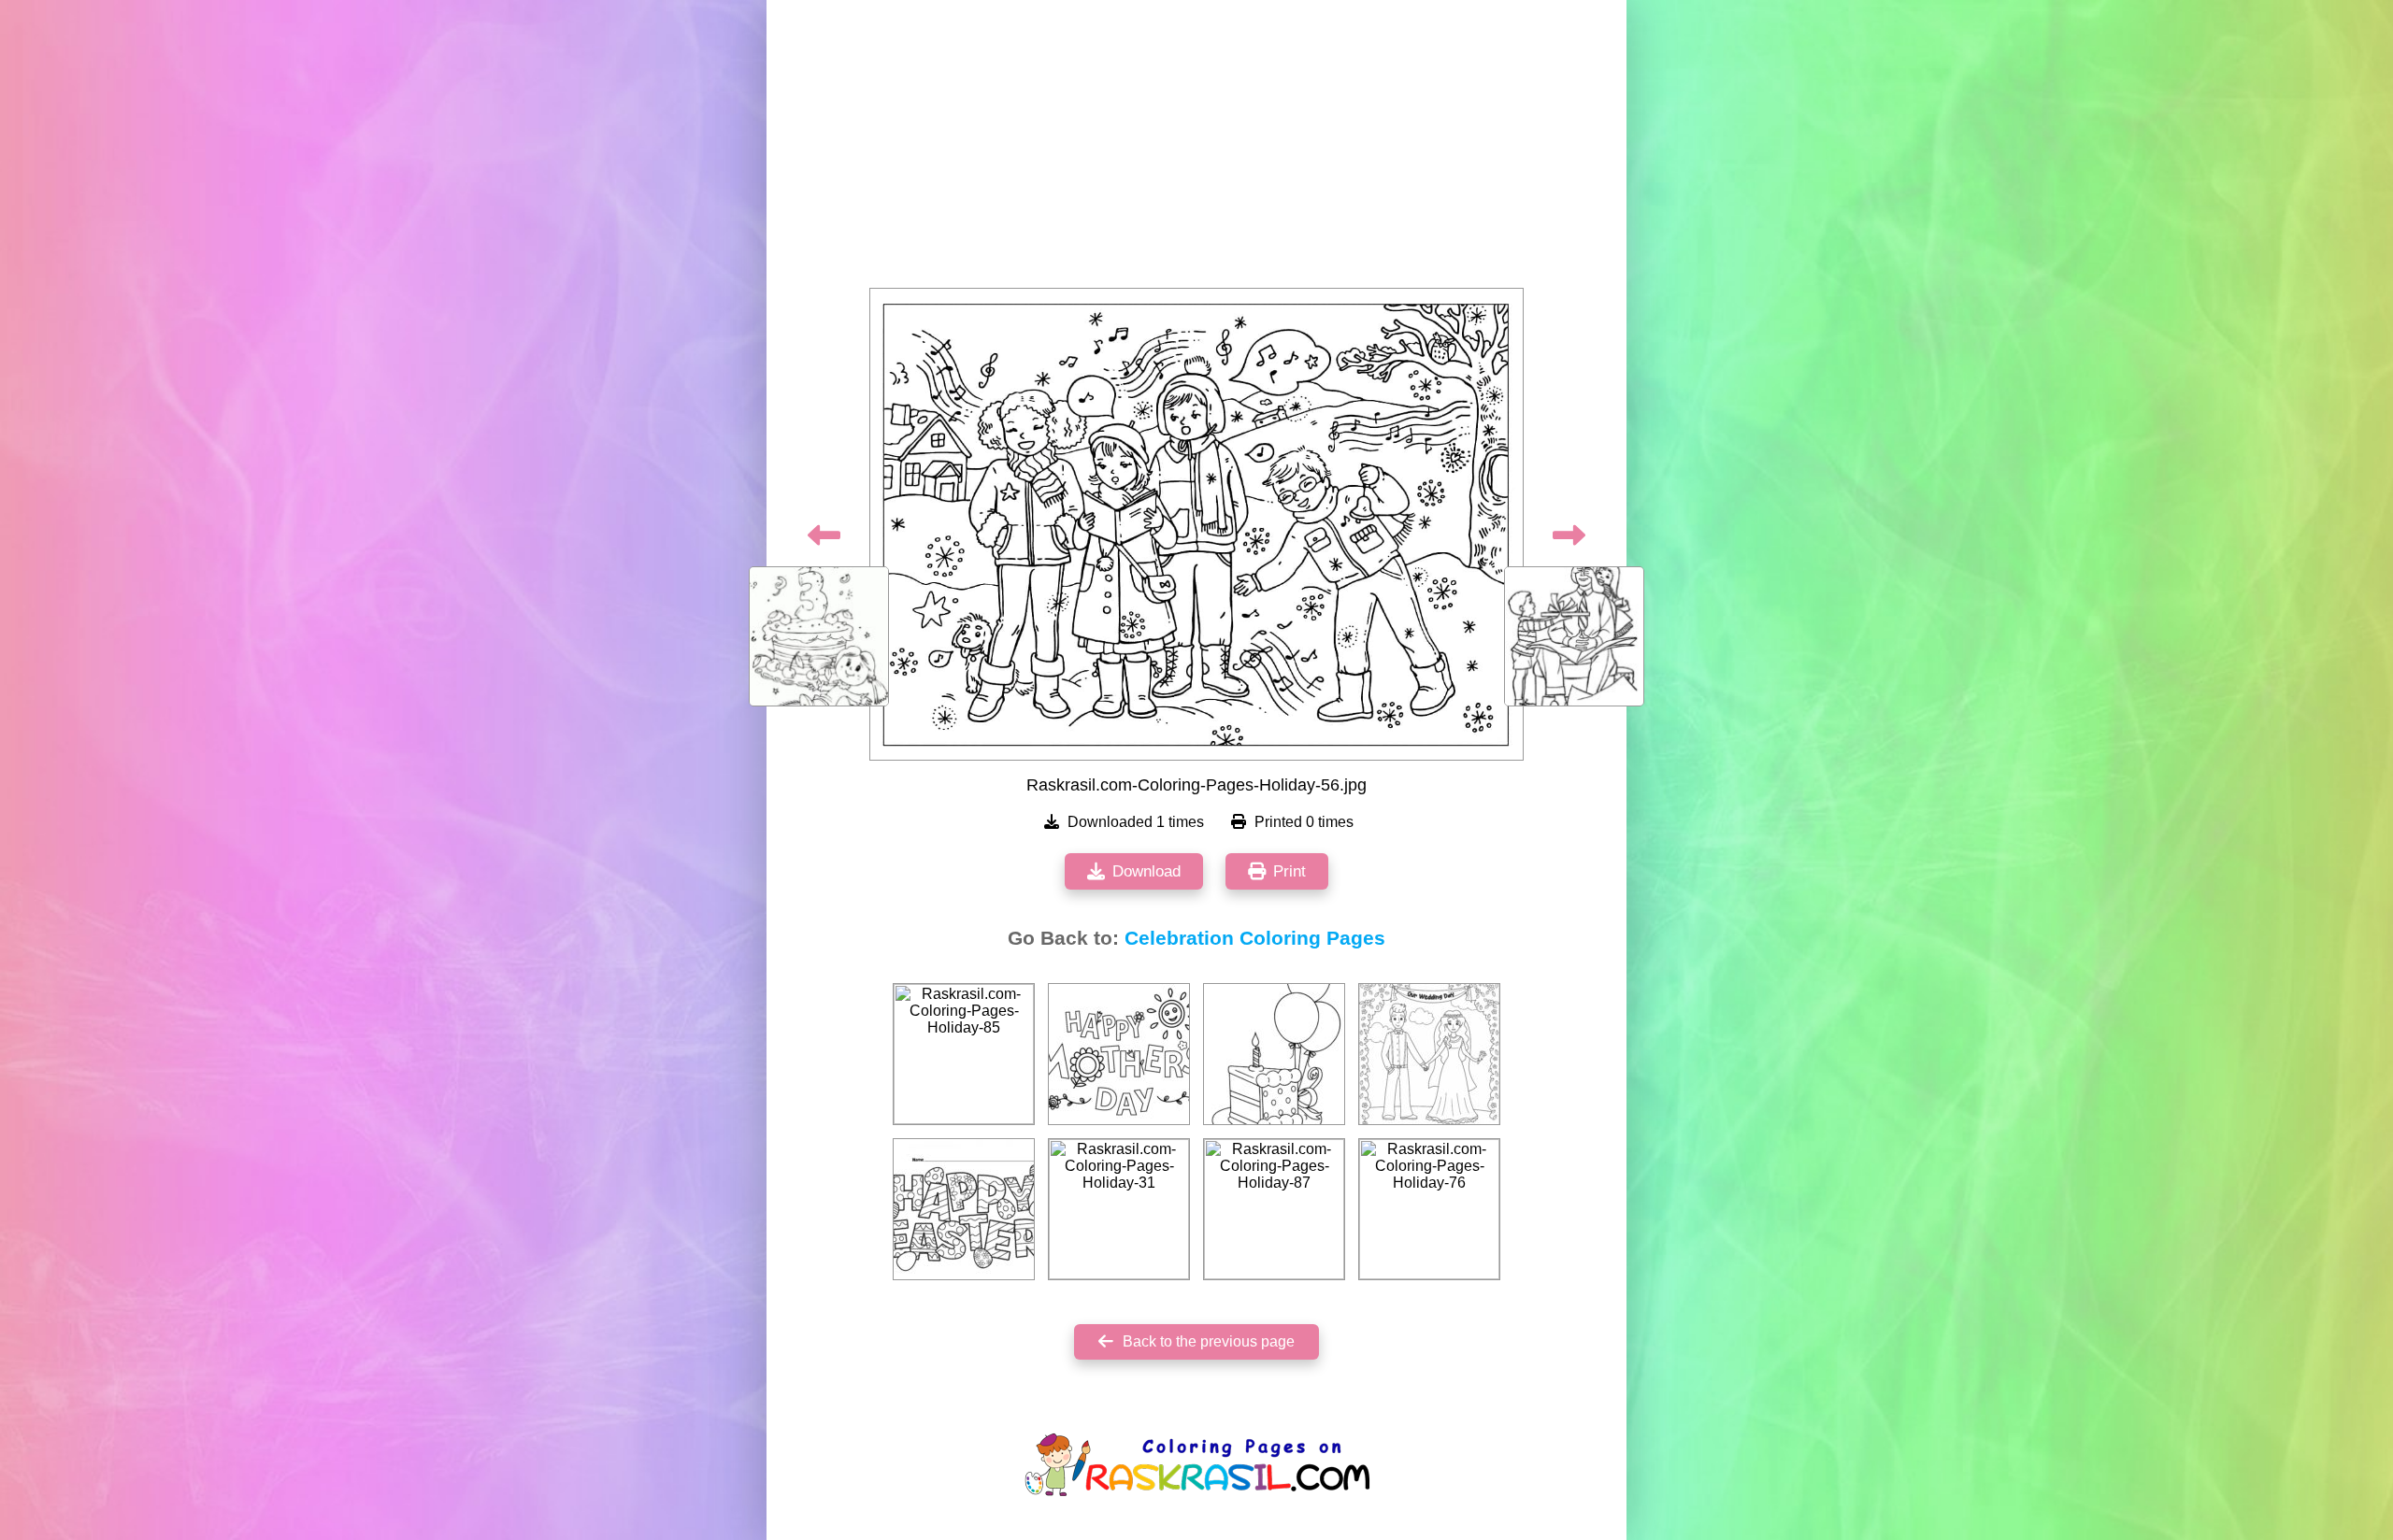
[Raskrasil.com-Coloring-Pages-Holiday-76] (1429, 1209)
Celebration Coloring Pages (1255, 938)
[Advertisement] (1196, 150)
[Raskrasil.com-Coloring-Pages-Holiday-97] (964, 1209)
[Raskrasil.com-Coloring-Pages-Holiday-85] (964, 1054)
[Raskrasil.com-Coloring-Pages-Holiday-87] (1274, 1209)
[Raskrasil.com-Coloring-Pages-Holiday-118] (1119, 1054)
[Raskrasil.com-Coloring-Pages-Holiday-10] (1274, 1054)
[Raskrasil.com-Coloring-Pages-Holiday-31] (1119, 1209)
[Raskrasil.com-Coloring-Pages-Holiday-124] (1429, 1054)
